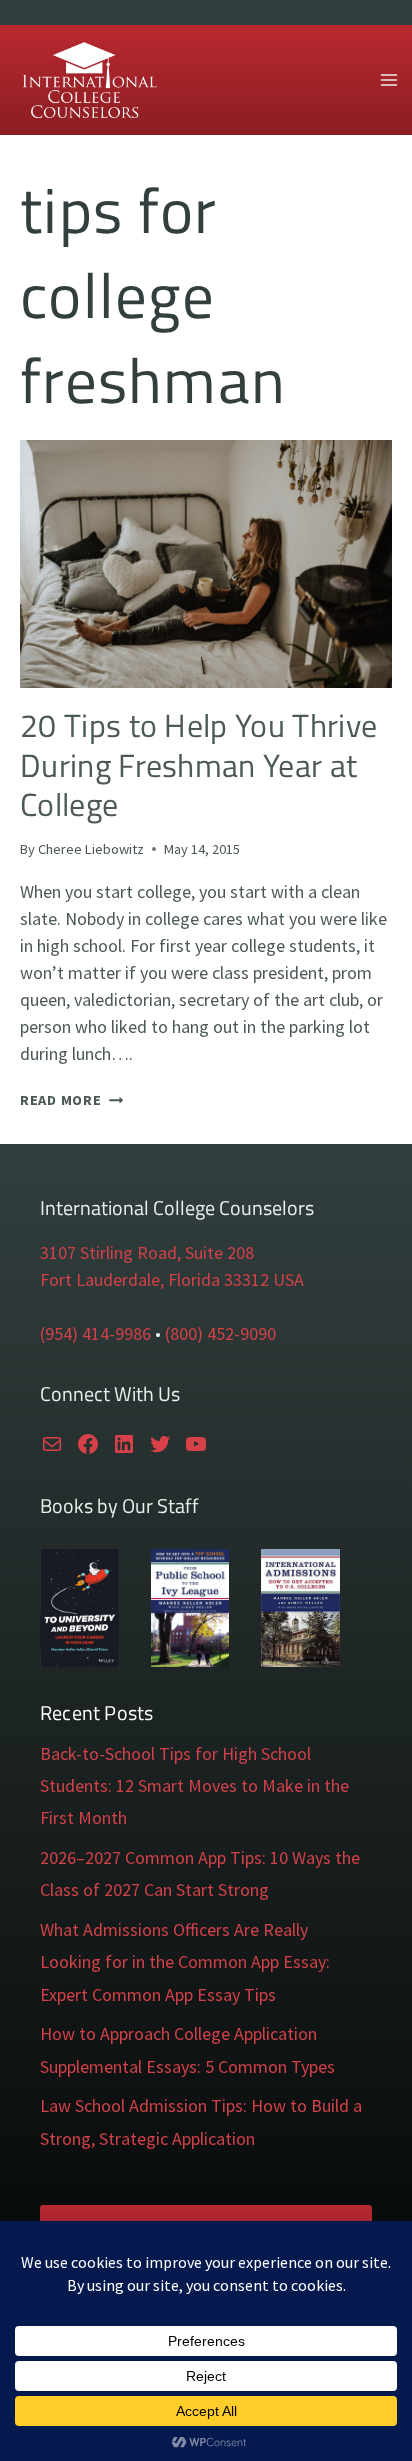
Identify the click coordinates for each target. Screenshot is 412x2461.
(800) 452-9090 (220, 1333)
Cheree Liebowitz (91, 849)
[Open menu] (388, 79)
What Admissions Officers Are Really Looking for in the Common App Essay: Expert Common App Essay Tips (185, 1962)
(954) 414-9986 (95, 1333)
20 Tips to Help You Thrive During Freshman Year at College (198, 764)
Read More (71, 1100)
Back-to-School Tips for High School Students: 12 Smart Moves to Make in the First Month (194, 1786)
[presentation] (206, 564)
